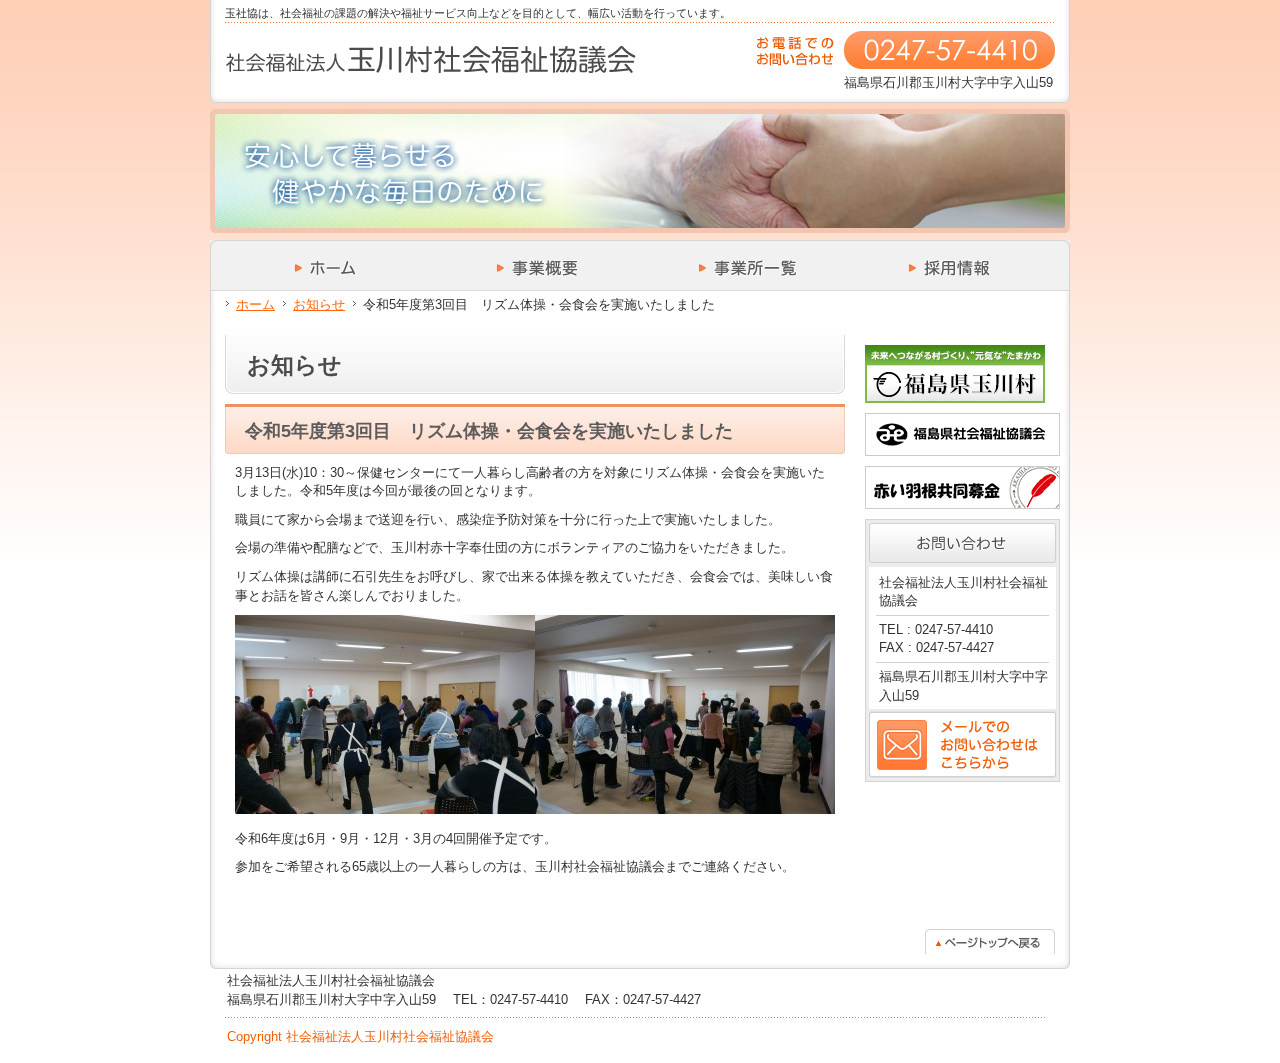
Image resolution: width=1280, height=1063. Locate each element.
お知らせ (319, 304)
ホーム (255, 304)
